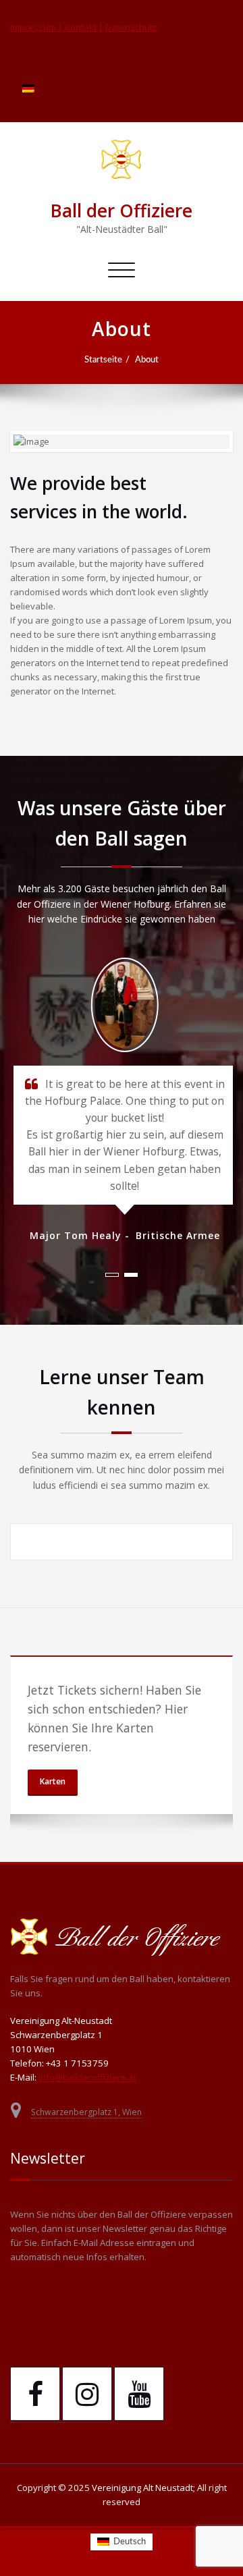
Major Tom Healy (74, 1235)
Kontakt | (84, 27)
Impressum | (37, 27)
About (147, 360)
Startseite (103, 360)
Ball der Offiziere (122, 211)
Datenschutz (131, 27)
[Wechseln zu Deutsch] (28, 88)
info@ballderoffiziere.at (87, 2077)
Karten (53, 1781)
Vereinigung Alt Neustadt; (144, 2488)
